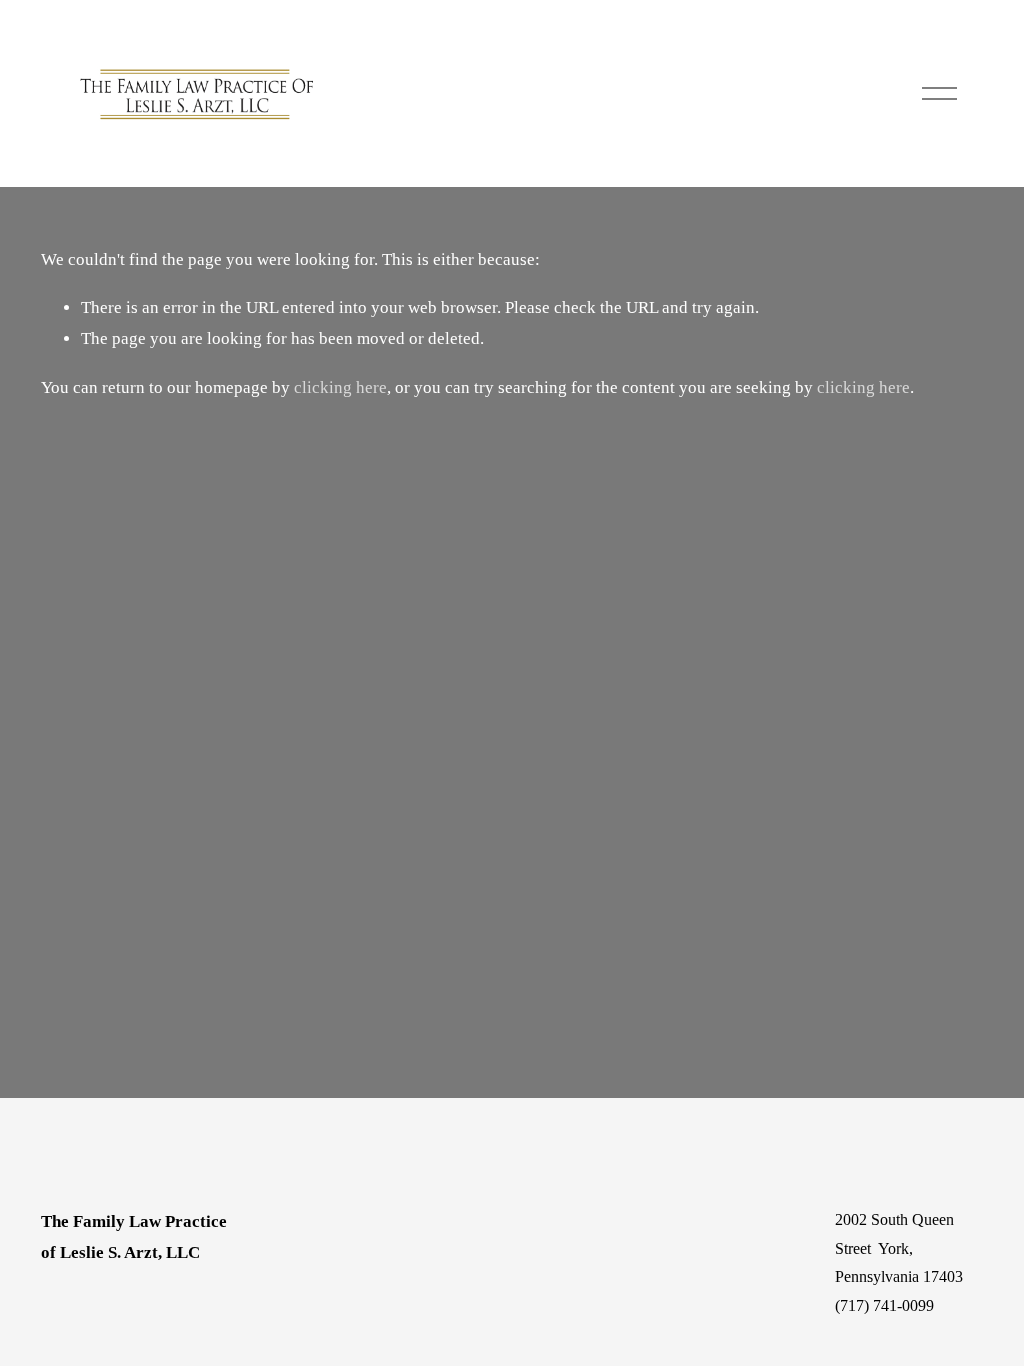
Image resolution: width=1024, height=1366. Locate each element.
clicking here (340, 387)
